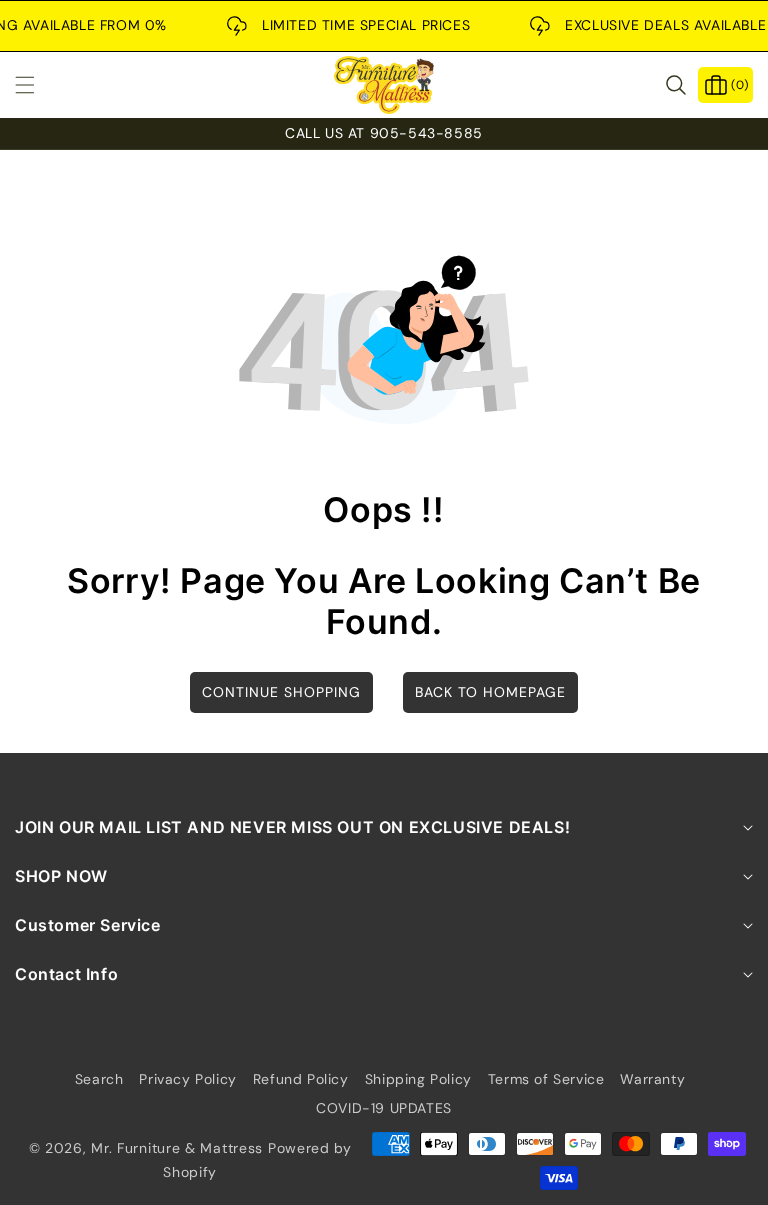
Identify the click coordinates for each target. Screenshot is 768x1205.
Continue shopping (281, 692)
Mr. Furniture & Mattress (177, 1148)
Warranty (652, 1079)
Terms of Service (546, 1079)
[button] (37, 85)
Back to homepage (490, 692)
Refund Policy (301, 1079)
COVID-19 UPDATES (384, 1108)
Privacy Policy (187, 1079)
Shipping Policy (418, 1079)
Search (99, 1079)
